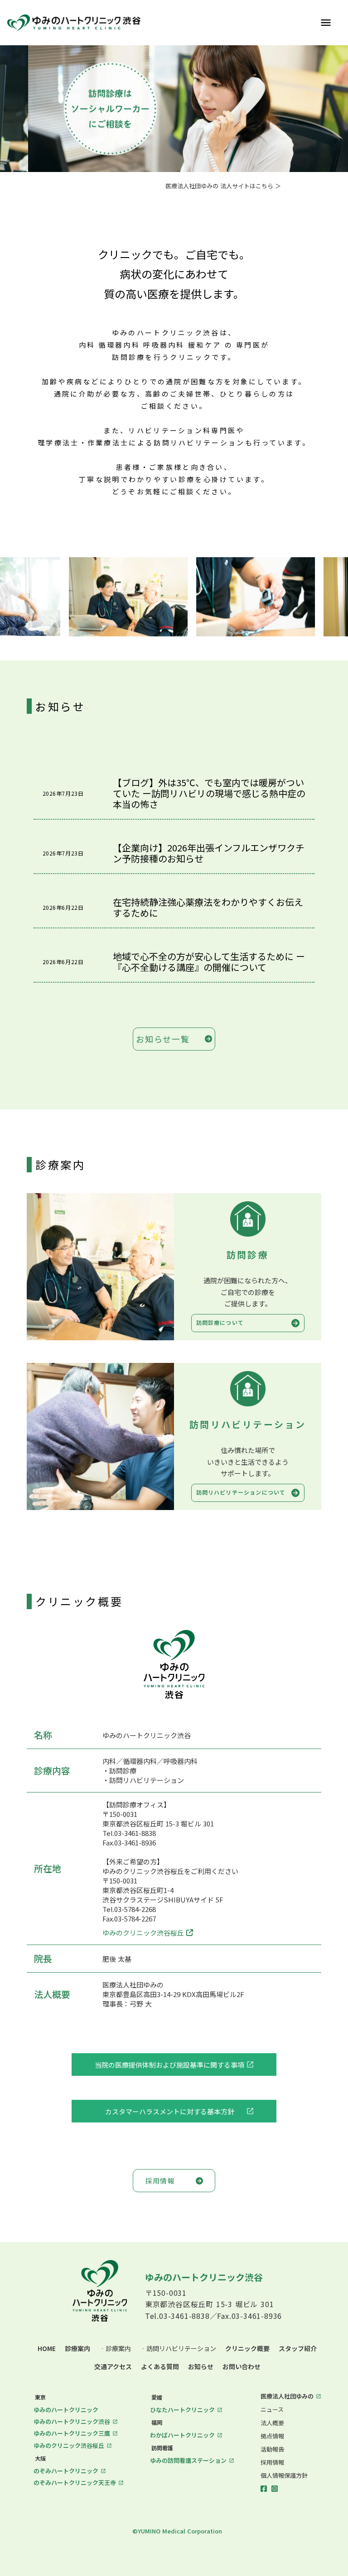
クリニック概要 (247, 2349)
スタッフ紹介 (298, 2349)
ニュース (272, 2409)
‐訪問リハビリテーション (178, 2349)
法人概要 (272, 2423)
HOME (47, 2349)
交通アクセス (113, 2367)
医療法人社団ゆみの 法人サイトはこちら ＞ (223, 186)
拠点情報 (272, 2436)
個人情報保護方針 (284, 2476)
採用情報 (272, 2462)
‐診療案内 (115, 2349)
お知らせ (201, 2367)
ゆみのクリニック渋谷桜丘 (143, 1933)
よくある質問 (160, 2367)
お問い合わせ (242, 2367)
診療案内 (77, 2349)
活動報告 (272, 2449)
